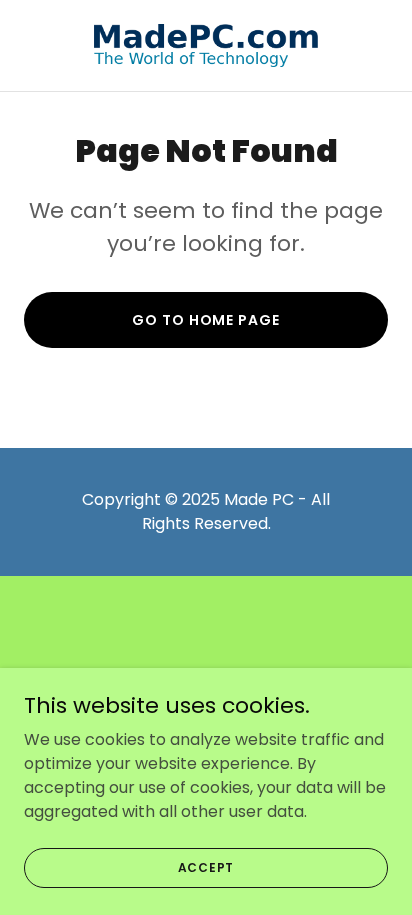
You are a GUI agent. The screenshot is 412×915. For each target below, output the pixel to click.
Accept (206, 866)
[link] (206, 45)
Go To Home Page (205, 320)
